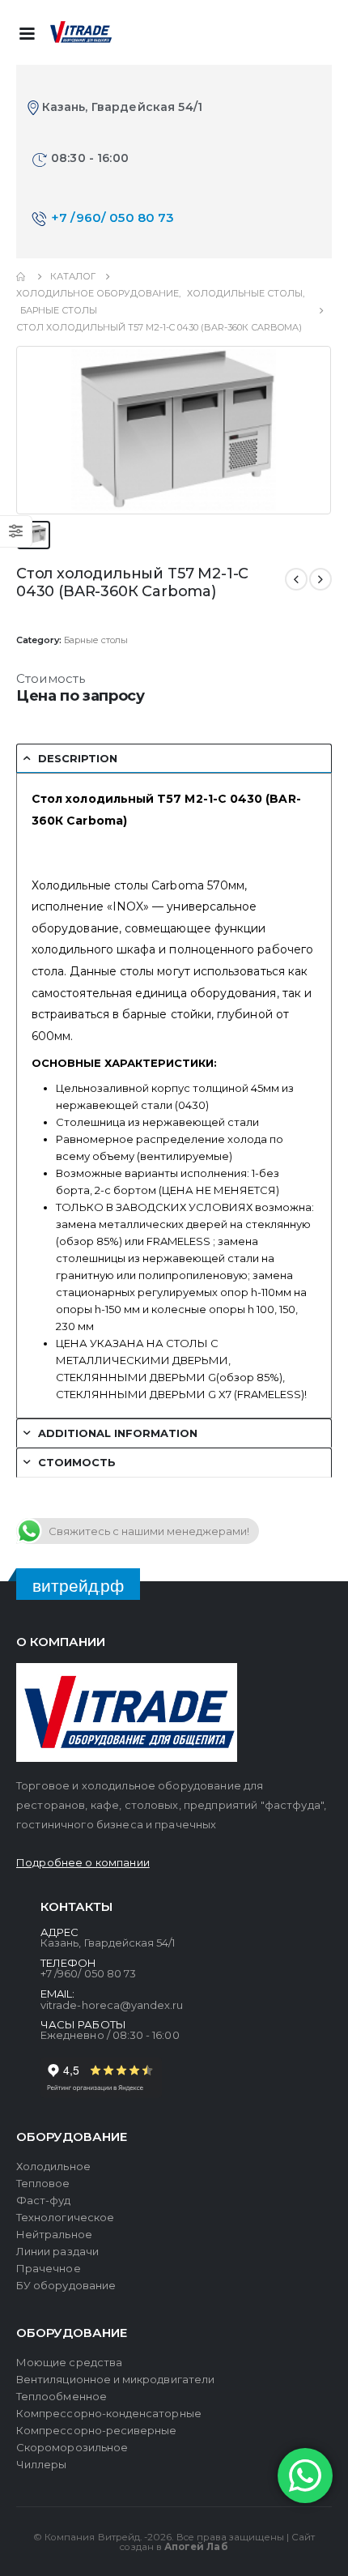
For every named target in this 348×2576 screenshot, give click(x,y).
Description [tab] (78, 758)
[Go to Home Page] (22, 277)
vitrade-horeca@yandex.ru (112, 2005)
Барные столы (96, 640)
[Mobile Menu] (27, 32)
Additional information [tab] (118, 1433)
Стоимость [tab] (77, 1462)
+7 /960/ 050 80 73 (113, 218)
